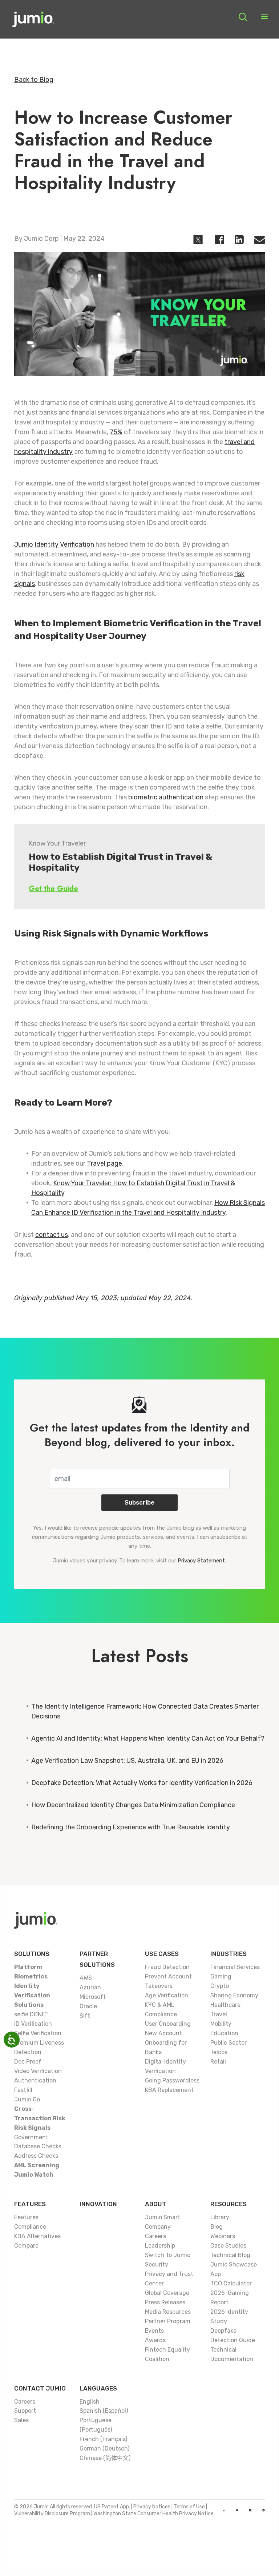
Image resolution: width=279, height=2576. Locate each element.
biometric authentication (166, 797)
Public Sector (229, 2043)
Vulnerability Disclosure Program (52, 2514)
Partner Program (168, 2321)
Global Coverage (167, 2293)
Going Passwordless (172, 2080)
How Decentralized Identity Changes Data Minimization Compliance (133, 1805)
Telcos (219, 2052)
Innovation (98, 2204)
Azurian (90, 1987)
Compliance (30, 2227)
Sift (85, 2016)
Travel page (104, 1163)
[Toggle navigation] (264, 17)
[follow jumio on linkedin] (224, 2510)
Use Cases (162, 1954)
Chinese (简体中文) (105, 2458)
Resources (229, 2204)
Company (158, 2227)
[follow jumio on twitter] (250, 2510)
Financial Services (235, 1967)
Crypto (220, 1986)
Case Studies (228, 2246)
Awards (155, 2340)
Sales (21, 2420)
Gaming (221, 1976)
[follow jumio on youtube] (237, 2510)
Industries (229, 1954)
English (90, 2402)
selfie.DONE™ (31, 2014)
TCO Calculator (231, 2283)
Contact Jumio (40, 2388)
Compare (26, 2246)
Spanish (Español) (104, 2411)
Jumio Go (27, 2099)
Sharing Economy (234, 1995)
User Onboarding (168, 2024)
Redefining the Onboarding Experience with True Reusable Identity (131, 1827)
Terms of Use (189, 2507)
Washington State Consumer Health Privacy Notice (153, 2514)
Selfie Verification (38, 2033)
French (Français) (103, 2439)
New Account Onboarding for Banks (166, 2043)
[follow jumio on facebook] (264, 2510)
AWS (86, 1978)
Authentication (35, 2080)
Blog (217, 2227)
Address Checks (36, 2156)
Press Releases (165, 2302)
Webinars (223, 2236)
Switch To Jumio (168, 2255)
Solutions (32, 1954)
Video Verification (38, 2071)
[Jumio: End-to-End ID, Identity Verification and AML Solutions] (33, 22)
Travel (219, 2014)
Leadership (160, 2246)
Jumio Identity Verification (54, 544)
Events (154, 2331)
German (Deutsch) (104, 2449)
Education (224, 2033)
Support (25, 2411)
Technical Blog (230, 2255)
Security (157, 2265)
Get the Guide (53, 889)
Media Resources (168, 2312)
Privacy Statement (201, 1561)
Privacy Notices (152, 2507)
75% (116, 432)
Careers (155, 2236)
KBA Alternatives (37, 2236)
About (156, 2204)
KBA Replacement (169, 2090)
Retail (218, 2062)
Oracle (88, 2006)
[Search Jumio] (243, 17)
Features (30, 2204)
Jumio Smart (163, 2217)
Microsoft (93, 1997)
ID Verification (33, 2024)
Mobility (221, 2024)
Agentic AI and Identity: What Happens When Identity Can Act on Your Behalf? (148, 1738)
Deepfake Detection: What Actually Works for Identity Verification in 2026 (142, 1783)
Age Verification (167, 1995)
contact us (52, 1235)
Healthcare (225, 2005)
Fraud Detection (167, 1967)
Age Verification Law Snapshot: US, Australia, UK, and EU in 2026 (127, 1761)
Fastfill (23, 2090)
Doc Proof (28, 2062)
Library (220, 2217)
